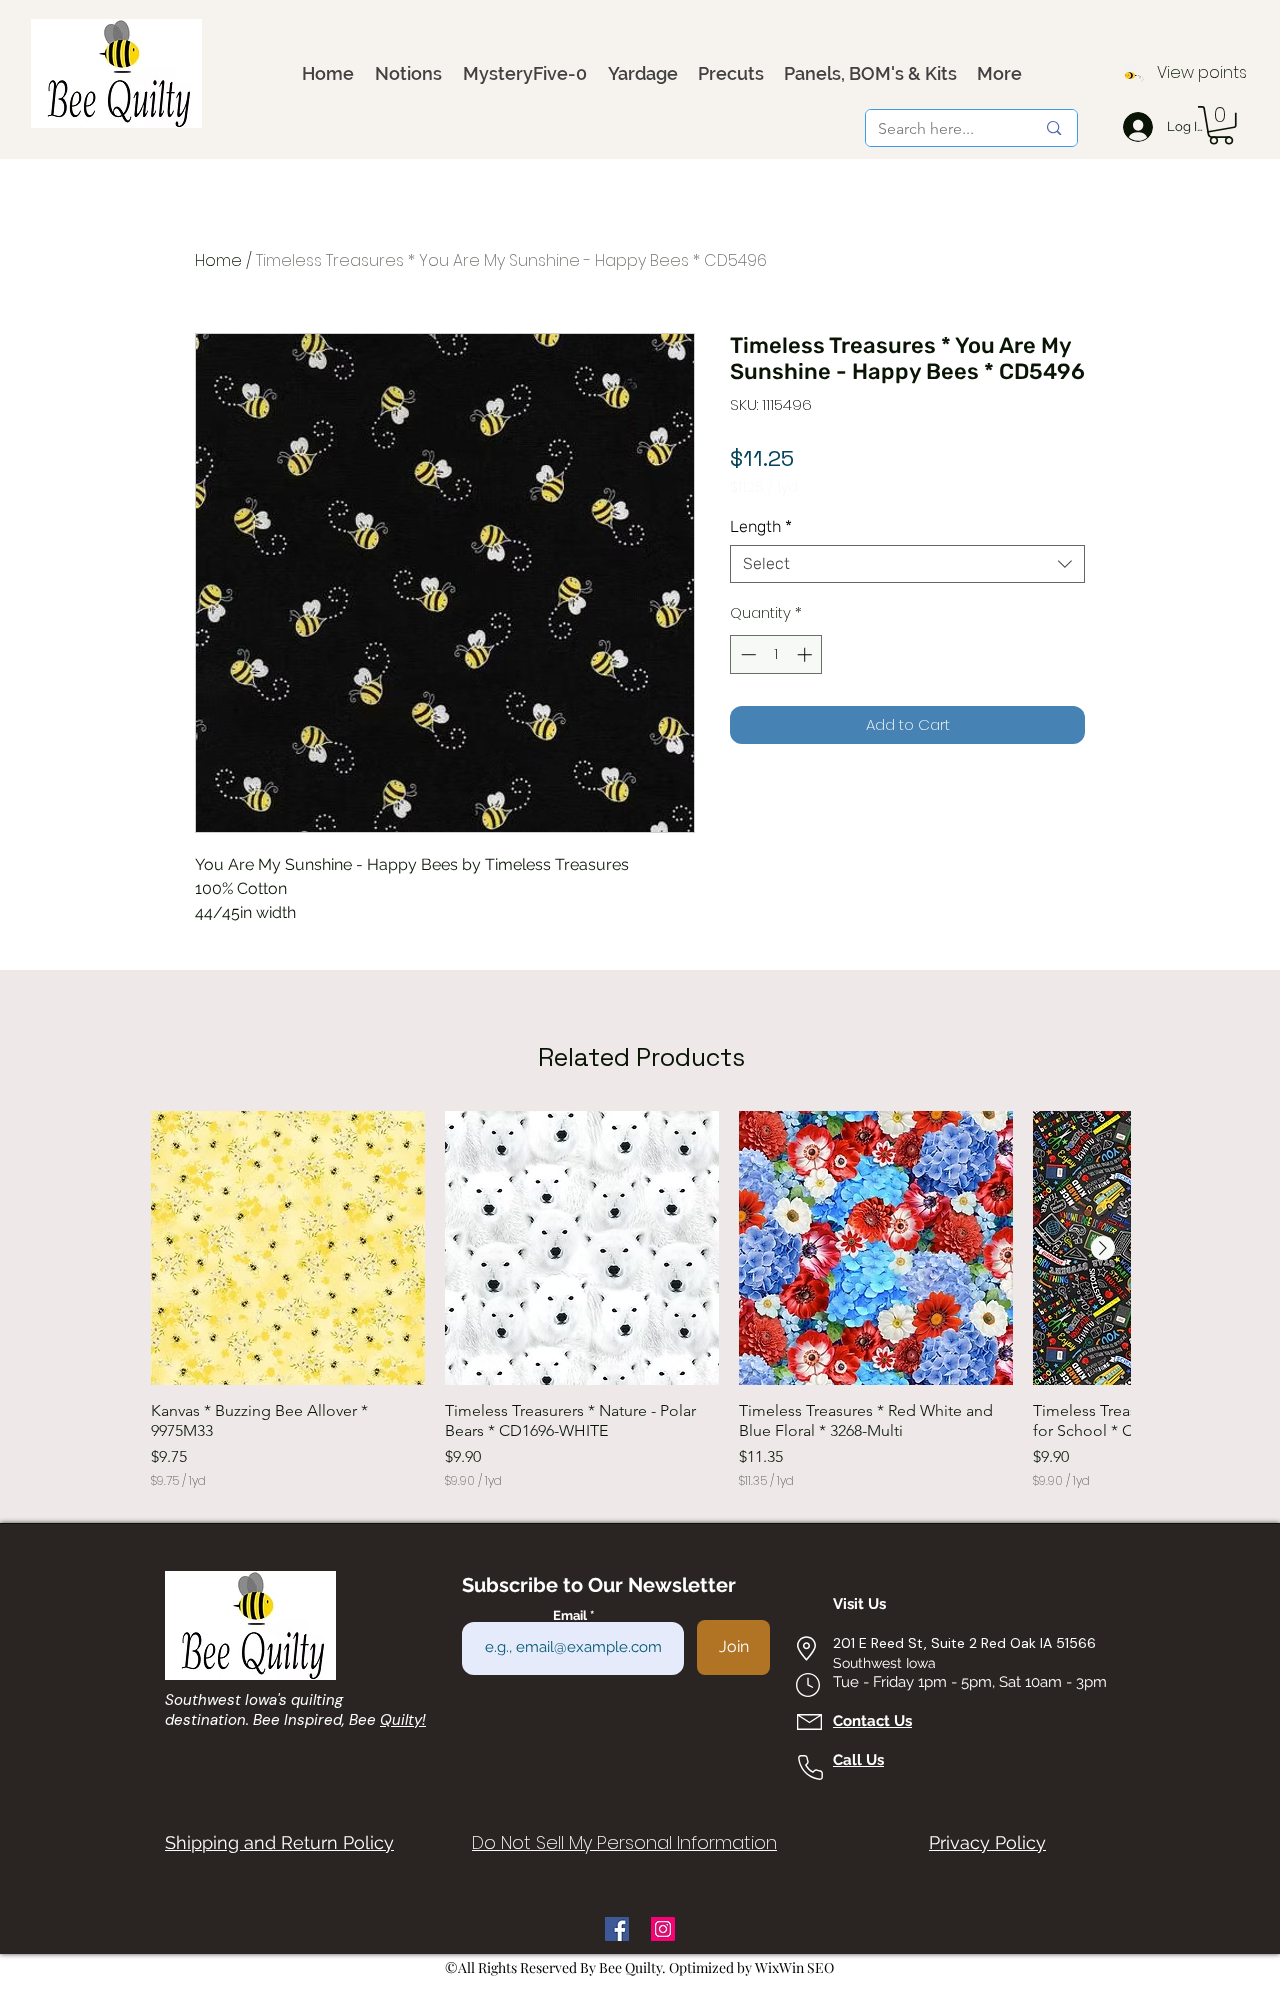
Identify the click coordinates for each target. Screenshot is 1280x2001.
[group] (641, 1300)
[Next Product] (1103, 1248)
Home (218, 260)
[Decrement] (746, 654)
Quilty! (403, 1720)
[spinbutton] (776, 654)
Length (761, 526)
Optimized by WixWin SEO (751, 1967)
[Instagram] (663, 1929)
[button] (1221, 125)
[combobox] (907, 564)
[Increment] (806, 654)
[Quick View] (288, 1248)
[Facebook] (617, 1929)
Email (571, 1615)
